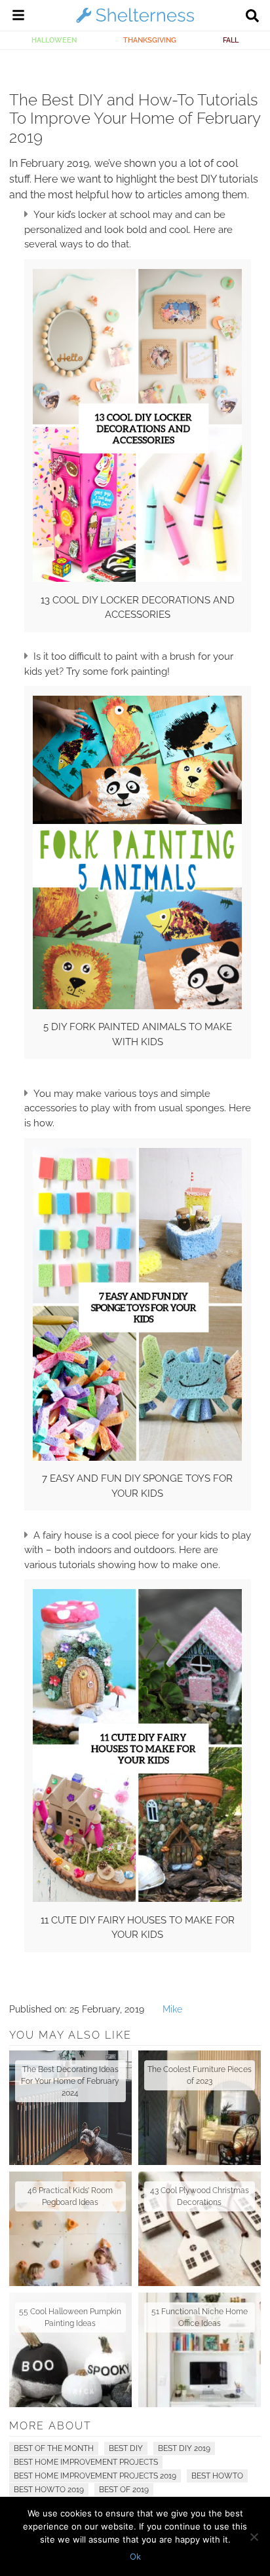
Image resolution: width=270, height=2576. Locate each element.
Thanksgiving (150, 40)
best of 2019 (124, 2490)
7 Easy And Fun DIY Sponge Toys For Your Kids (137, 1486)
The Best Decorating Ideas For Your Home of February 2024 (70, 2081)
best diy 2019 (184, 2448)
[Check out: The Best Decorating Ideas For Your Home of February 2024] (70, 2108)
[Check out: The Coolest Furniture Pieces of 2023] (200, 2108)
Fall (231, 40)
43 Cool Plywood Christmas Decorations (200, 2196)
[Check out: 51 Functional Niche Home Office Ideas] (200, 2350)
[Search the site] (252, 17)
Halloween (54, 40)
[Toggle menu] (18, 17)
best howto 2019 (49, 2490)
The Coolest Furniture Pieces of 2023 (200, 2075)
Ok (135, 2556)
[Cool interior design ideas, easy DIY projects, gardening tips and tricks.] (135, 22)
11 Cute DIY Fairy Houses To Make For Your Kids (138, 1928)
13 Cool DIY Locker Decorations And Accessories (138, 608)
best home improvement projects (86, 2462)
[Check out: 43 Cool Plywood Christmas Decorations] (200, 2229)
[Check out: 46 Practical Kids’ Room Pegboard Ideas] (70, 2229)
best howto (217, 2476)
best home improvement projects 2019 (95, 2476)
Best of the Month (54, 2448)
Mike (172, 2009)
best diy (126, 2448)
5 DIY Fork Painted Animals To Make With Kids (138, 1034)
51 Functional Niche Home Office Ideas (200, 2317)
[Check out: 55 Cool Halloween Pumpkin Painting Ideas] (70, 2350)
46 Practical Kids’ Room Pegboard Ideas (70, 2196)
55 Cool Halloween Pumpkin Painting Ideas (70, 2317)
